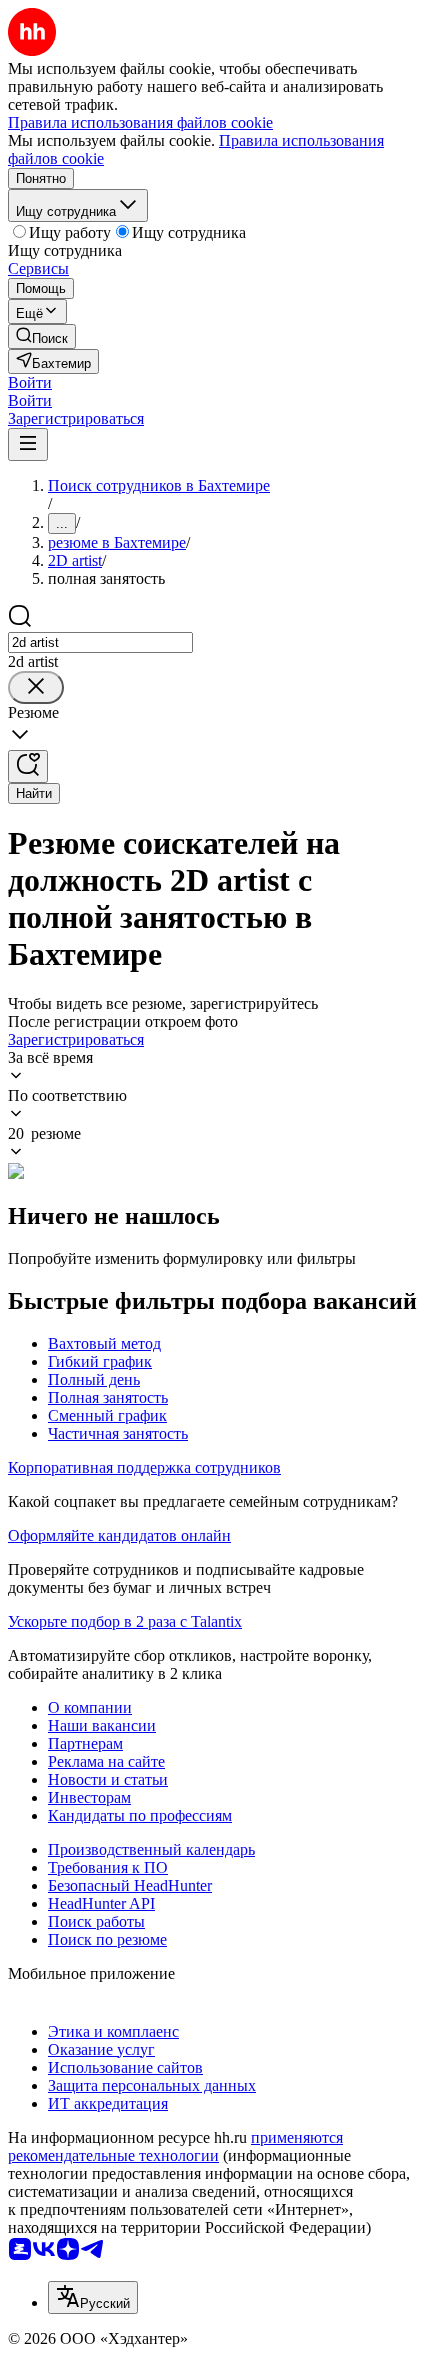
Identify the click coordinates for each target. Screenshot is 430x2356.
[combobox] (100, 642)
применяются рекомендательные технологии (175, 2146)
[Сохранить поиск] (28, 766)
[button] (30, 382)
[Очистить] (36, 687)
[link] (42, 336)
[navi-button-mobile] (28, 444)
